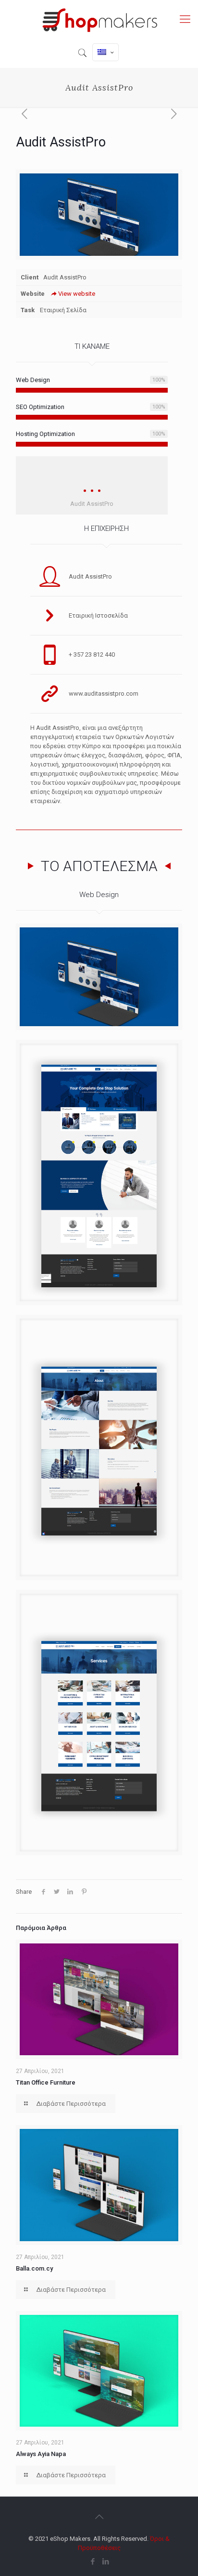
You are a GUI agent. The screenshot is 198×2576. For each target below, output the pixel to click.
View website (77, 294)
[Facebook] (93, 2562)
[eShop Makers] (99, 19)
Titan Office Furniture (46, 2082)
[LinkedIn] (105, 2562)
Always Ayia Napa (41, 2454)
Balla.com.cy (34, 2268)
